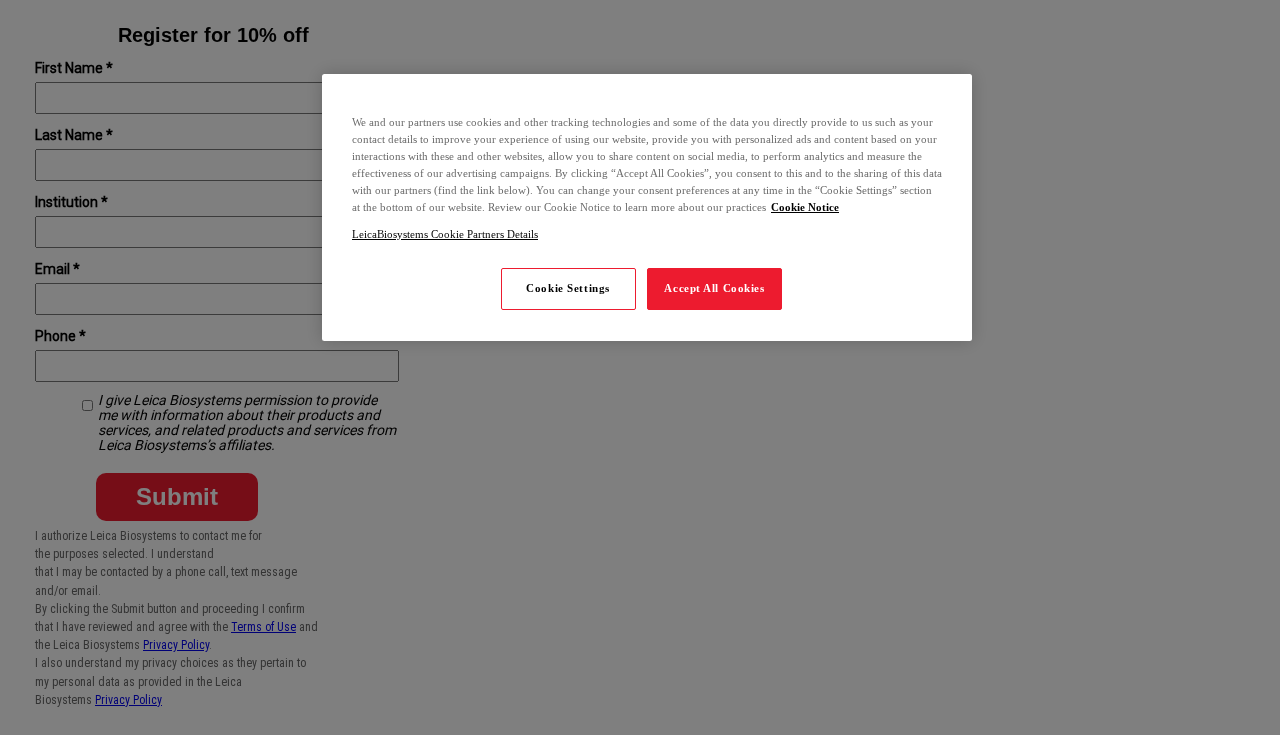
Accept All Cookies (714, 288)
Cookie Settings (568, 288)
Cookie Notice (805, 207)
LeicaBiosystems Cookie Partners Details (445, 234)
